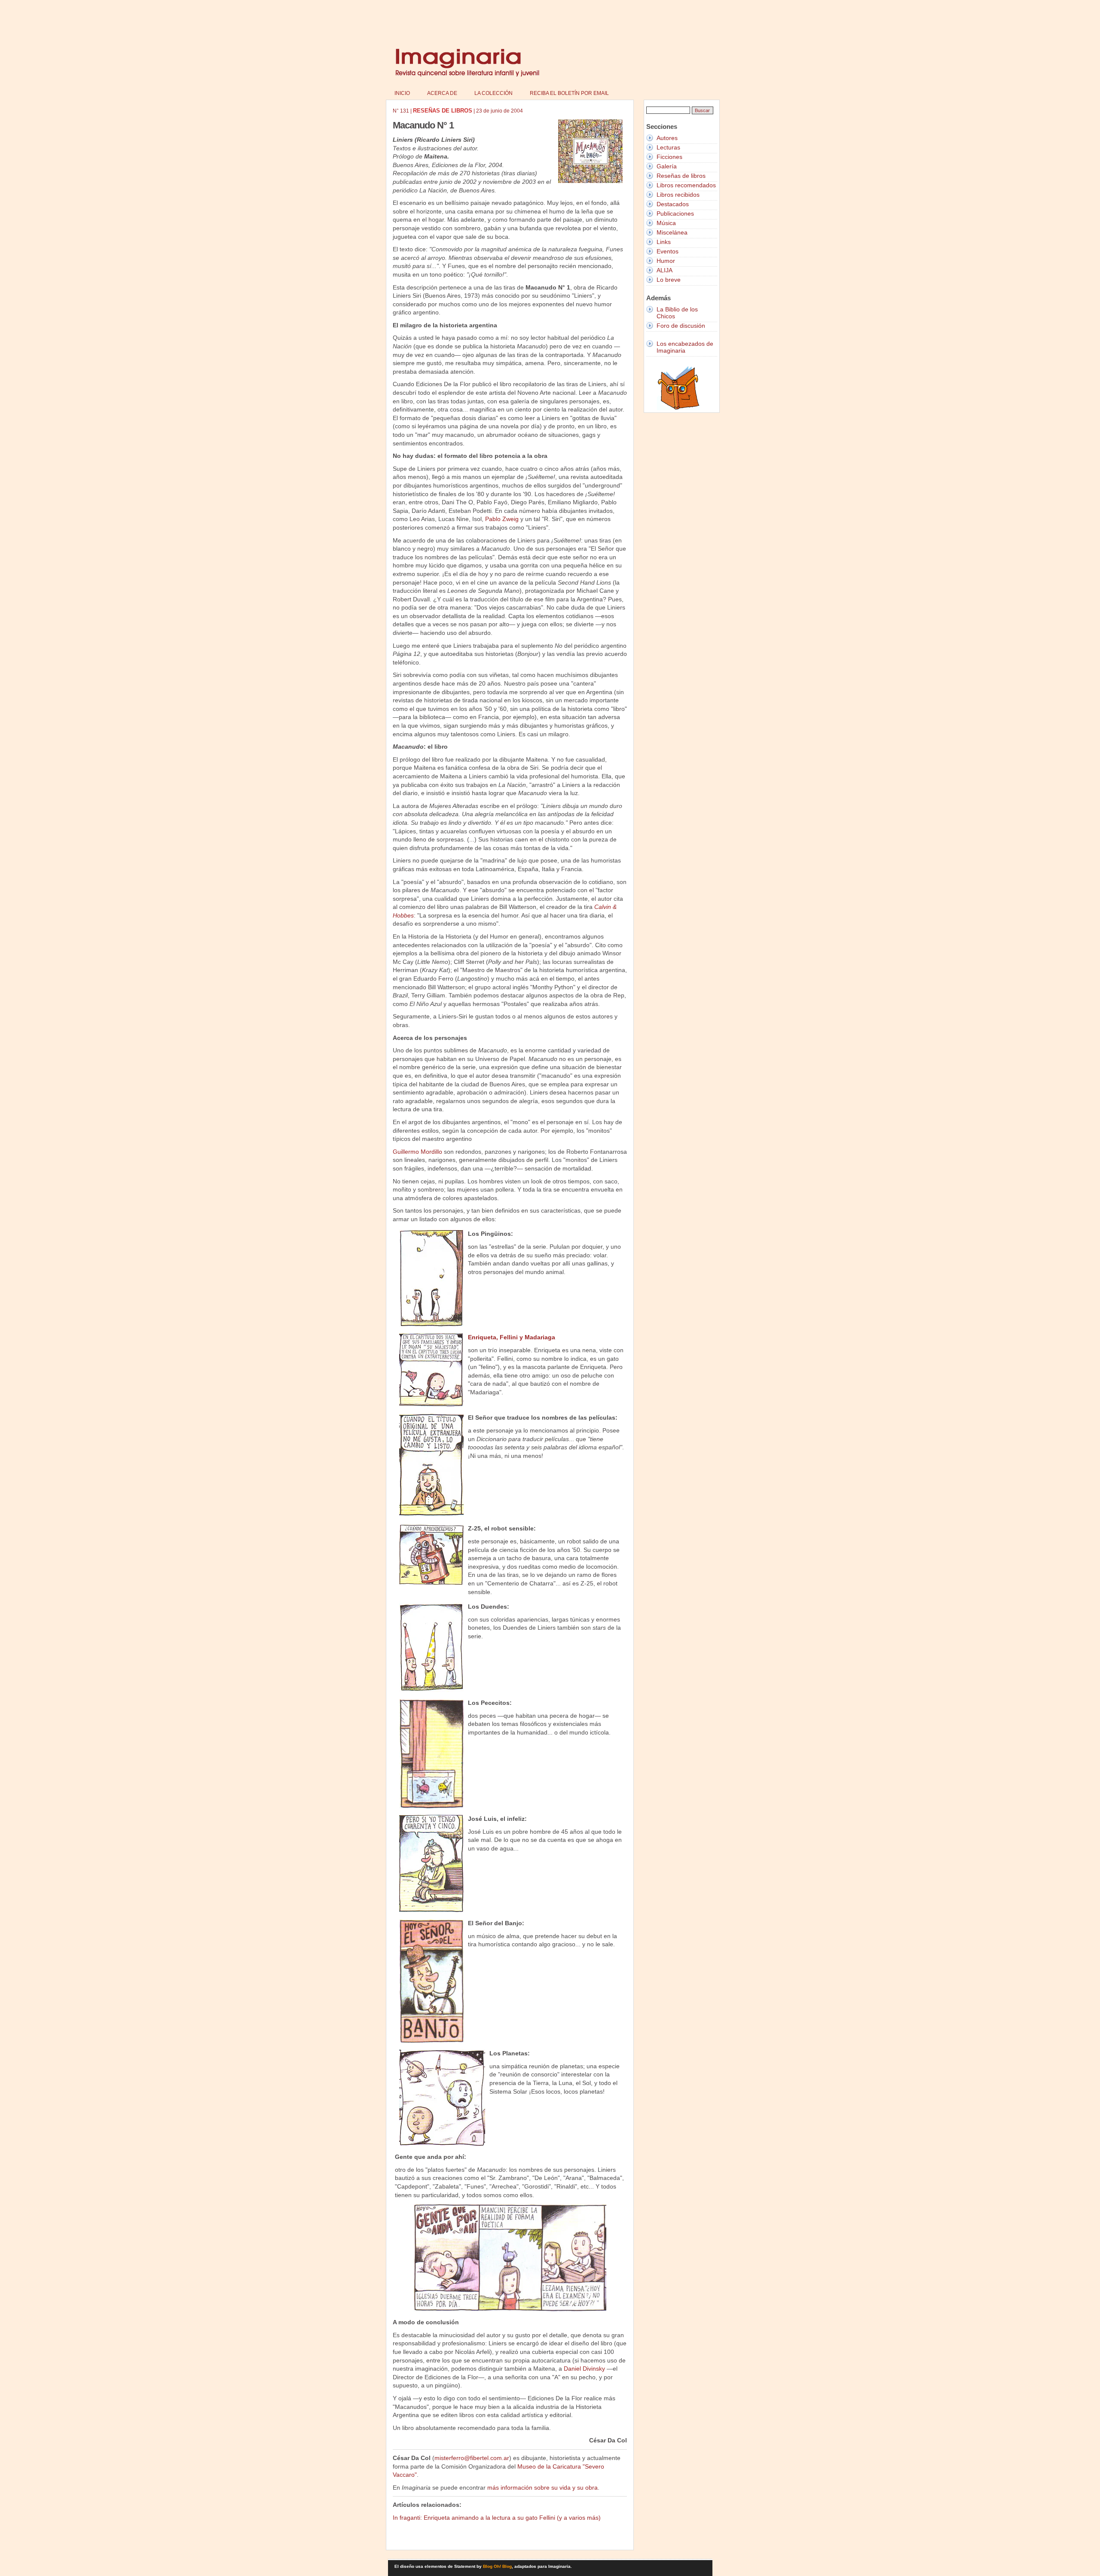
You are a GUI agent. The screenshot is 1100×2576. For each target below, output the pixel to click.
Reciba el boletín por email (569, 93)
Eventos (668, 251)
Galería (667, 166)
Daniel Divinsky (584, 2369)
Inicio (402, 93)
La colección (493, 93)
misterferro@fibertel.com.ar (472, 2458)
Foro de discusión (681, 326)
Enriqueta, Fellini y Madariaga (512, 1337)
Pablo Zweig (502, 519)
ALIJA (665, 270)
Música (666, 223)
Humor (666, 261)
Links (664, 242)
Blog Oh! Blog (497, 2566)
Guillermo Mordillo (417, 1152)
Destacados (673, 204)
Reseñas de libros (681, 176)
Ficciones (669, 157)
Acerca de (442, 93)
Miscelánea (672, 232)
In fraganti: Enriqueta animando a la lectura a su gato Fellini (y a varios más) (497, 2518)
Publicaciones (675, 213)
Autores (667, 138)
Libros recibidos (678, 195)
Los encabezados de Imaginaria (685, 347)
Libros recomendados (686, 185)
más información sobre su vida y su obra (542, 2488)
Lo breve (669, 280)
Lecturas (668, 147)
